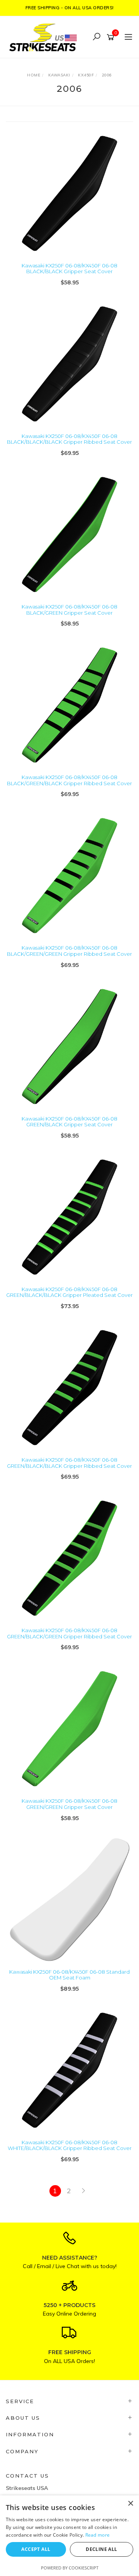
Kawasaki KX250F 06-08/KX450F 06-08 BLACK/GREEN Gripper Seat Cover (69, 610)
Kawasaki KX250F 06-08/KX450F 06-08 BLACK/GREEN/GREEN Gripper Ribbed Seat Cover (69, 951)
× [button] (130, 2504)
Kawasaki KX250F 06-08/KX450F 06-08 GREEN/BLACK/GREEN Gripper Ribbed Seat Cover (69, 1633)
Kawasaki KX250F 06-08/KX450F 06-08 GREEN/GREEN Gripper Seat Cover (69, 1804)
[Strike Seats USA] (44, 36)
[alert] (69, 2536)
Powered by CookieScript (70, 2568)
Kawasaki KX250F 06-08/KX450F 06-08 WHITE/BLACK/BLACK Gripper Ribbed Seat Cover (70, 2145)
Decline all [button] (101, 2549)
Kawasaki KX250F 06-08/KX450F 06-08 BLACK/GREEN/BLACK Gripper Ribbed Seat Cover (69, 780)
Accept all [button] (36, 2549)
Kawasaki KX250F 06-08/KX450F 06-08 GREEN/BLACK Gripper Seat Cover (69, 1122)
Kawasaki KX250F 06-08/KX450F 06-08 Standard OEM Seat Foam (69, 1975)
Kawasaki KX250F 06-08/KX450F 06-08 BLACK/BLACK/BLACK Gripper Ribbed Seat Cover (69, 439)
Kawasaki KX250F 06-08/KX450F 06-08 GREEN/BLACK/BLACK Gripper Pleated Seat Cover (69, 1292)
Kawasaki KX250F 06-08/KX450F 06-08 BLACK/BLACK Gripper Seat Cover (69, 269)
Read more (98, 2535)
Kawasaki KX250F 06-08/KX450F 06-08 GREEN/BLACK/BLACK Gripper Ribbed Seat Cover (69, 1463)
